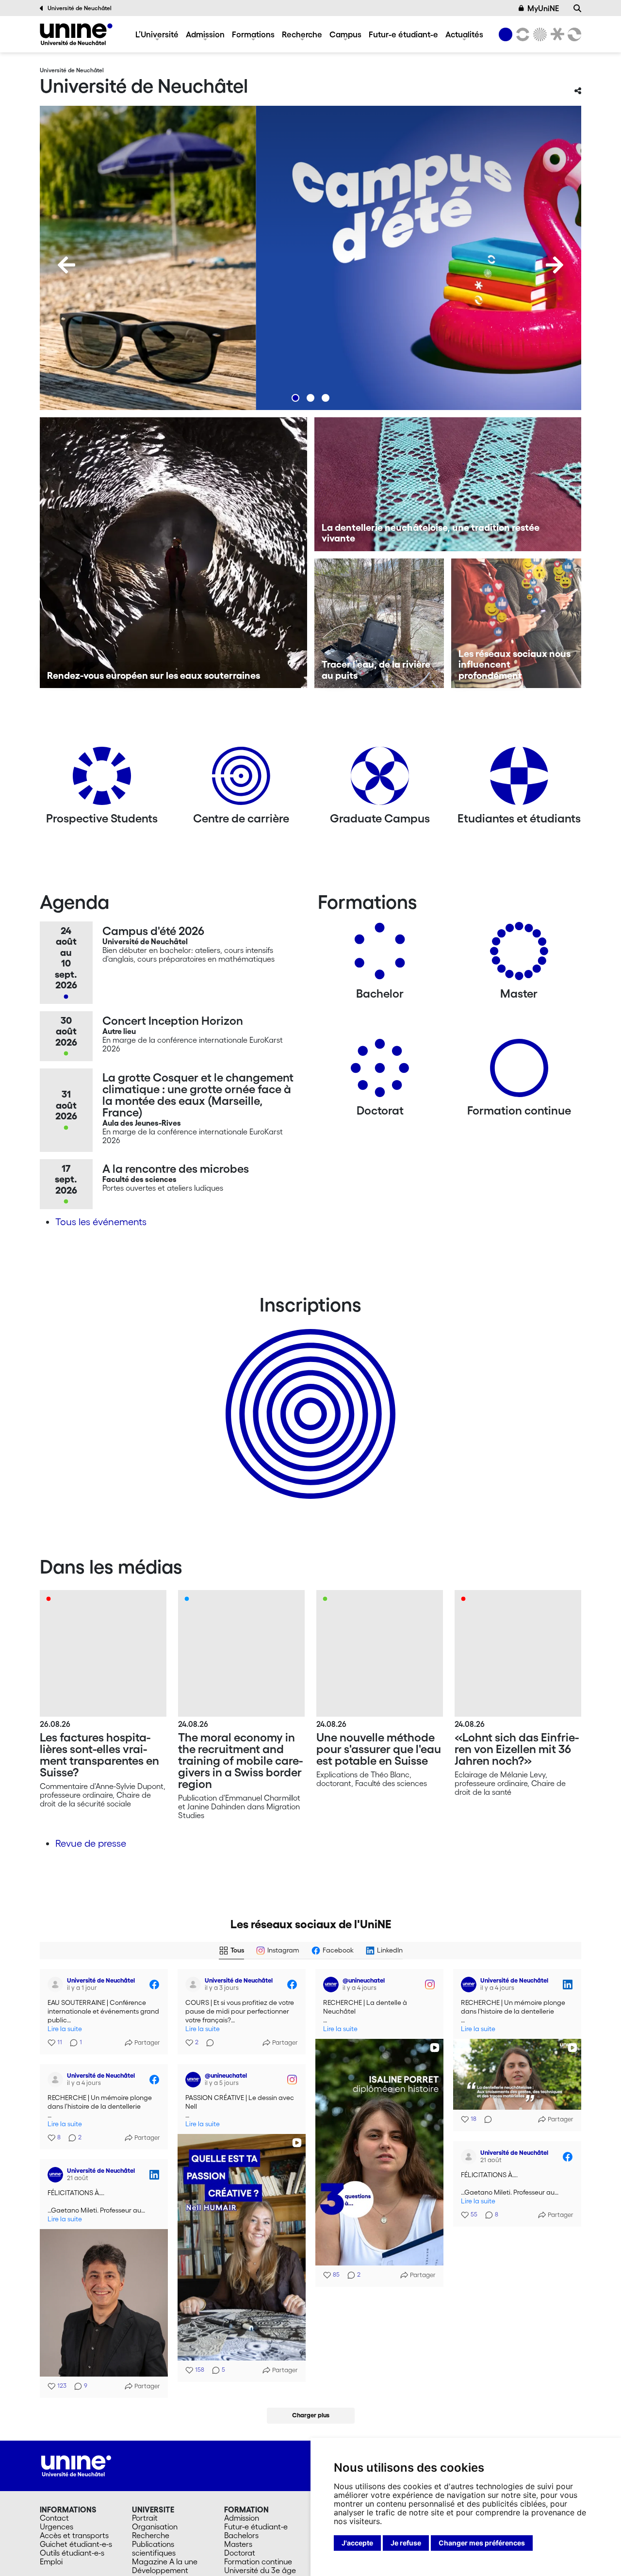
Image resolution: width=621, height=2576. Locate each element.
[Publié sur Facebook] (154, 1985)
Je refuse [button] (406, 2543)
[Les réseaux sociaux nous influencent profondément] (516, 623)
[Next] (555, 265)
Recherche (302, 34)
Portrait (145, 2518)
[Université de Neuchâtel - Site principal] (76, 2464)
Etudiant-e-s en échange (309, 1397)
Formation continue (258, 2561)
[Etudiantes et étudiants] (519, 779)
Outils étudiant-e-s (72, 2553)
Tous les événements (101, 1222)
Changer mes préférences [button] (482, 2543)
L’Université (157, 34)
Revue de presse (91, 1843)
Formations (253, 34)
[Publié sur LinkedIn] (568, 1985)
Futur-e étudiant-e (403, 34)
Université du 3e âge (260, 2570)
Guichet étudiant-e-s (76, 2544)
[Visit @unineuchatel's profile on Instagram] (331, 1985)
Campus (345, 34)
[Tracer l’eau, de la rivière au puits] (379, 623)
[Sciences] (539, 34)
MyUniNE (543, 8)
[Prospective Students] (102, 779)
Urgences (57, 2527)
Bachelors (241, 2535)
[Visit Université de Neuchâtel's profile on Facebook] (55, 1985)
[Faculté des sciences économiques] (573, 34)
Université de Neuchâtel (80, 8)
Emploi (51, 2561)
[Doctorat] (380, 1072)
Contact (54, 2518)
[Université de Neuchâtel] (76, 34)
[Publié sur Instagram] (430, 1985)
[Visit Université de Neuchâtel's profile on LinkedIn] (469, 1985)
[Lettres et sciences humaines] (521, 34)
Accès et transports (74, 2535)
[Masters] (519, 955)
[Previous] (66, 265)
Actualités (464, 34)
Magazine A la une (165, 2561)
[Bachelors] (380, 955)
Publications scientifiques (154, 2548)
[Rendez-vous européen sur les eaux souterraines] (173, 553)
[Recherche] (577, 8)
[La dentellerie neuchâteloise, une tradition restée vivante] (448, 484)
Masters (238, 2544)
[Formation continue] (519, 1072)
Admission (205, 34)
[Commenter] (207, 2043)
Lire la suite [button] (65, 2029)
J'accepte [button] (357, 2543)
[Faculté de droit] (556, 34)
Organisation (155, 2527)
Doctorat (240, 2553)
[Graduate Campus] (380, 779)
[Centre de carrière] (241, 779)
